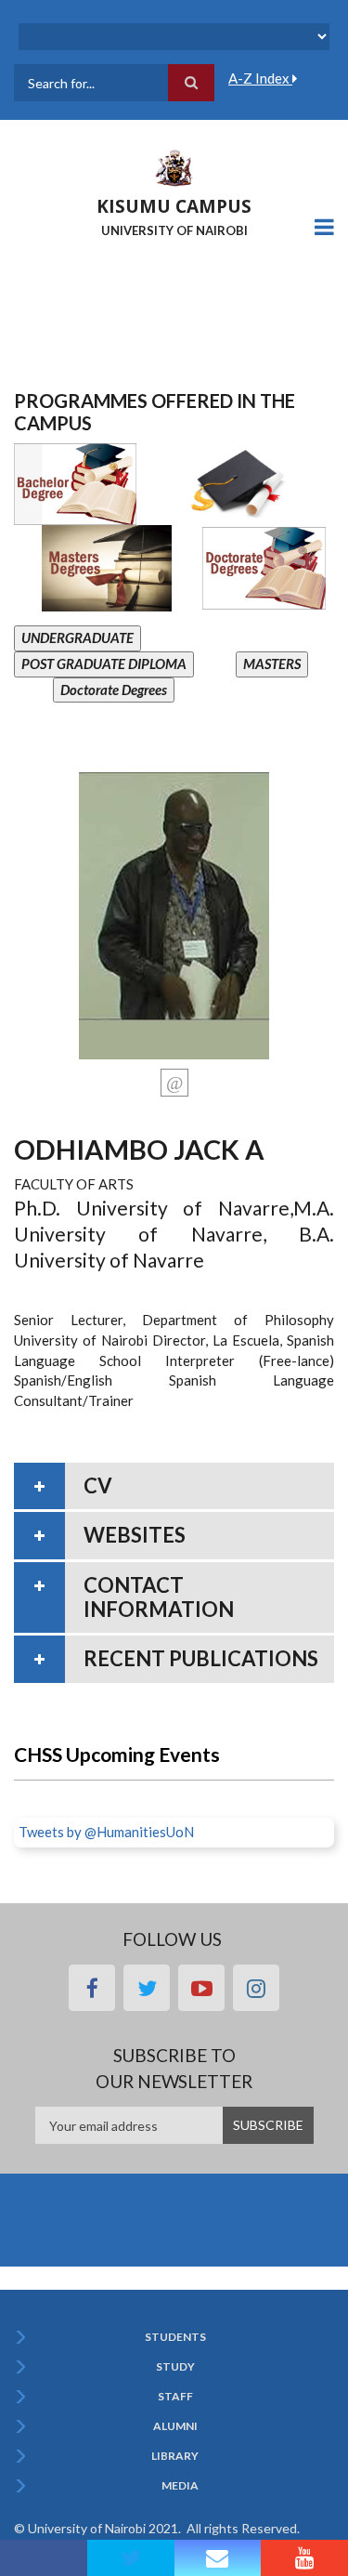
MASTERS (272, 664)
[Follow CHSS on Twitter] (131, 2558)
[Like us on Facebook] (44, 2558)
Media (180, 2486)
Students (175, 2337)
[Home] (174, 166)
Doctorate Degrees (114, 690)
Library (175, 2456)
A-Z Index (260, 78)
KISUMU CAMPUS (174, 206)
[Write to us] (218, 2558)
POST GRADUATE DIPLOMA (104, 664)
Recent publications (201, 1658)
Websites (135, 1535)
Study (175, 2367)
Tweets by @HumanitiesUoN (106, 1832)
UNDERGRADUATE (77, 637)
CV (98, 1485)
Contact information (159, 1597)
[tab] (174, 1486)
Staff (175, 2397)
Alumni (175, 2426)
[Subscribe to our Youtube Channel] (304, 2558)
